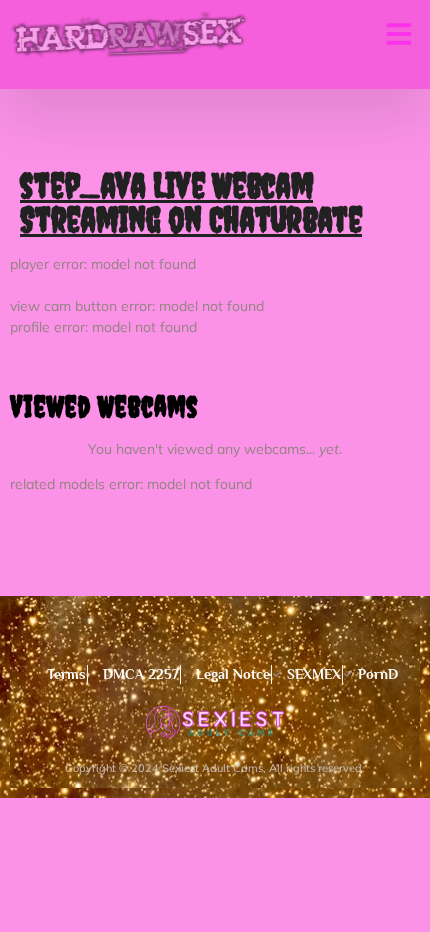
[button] (399, 34)
